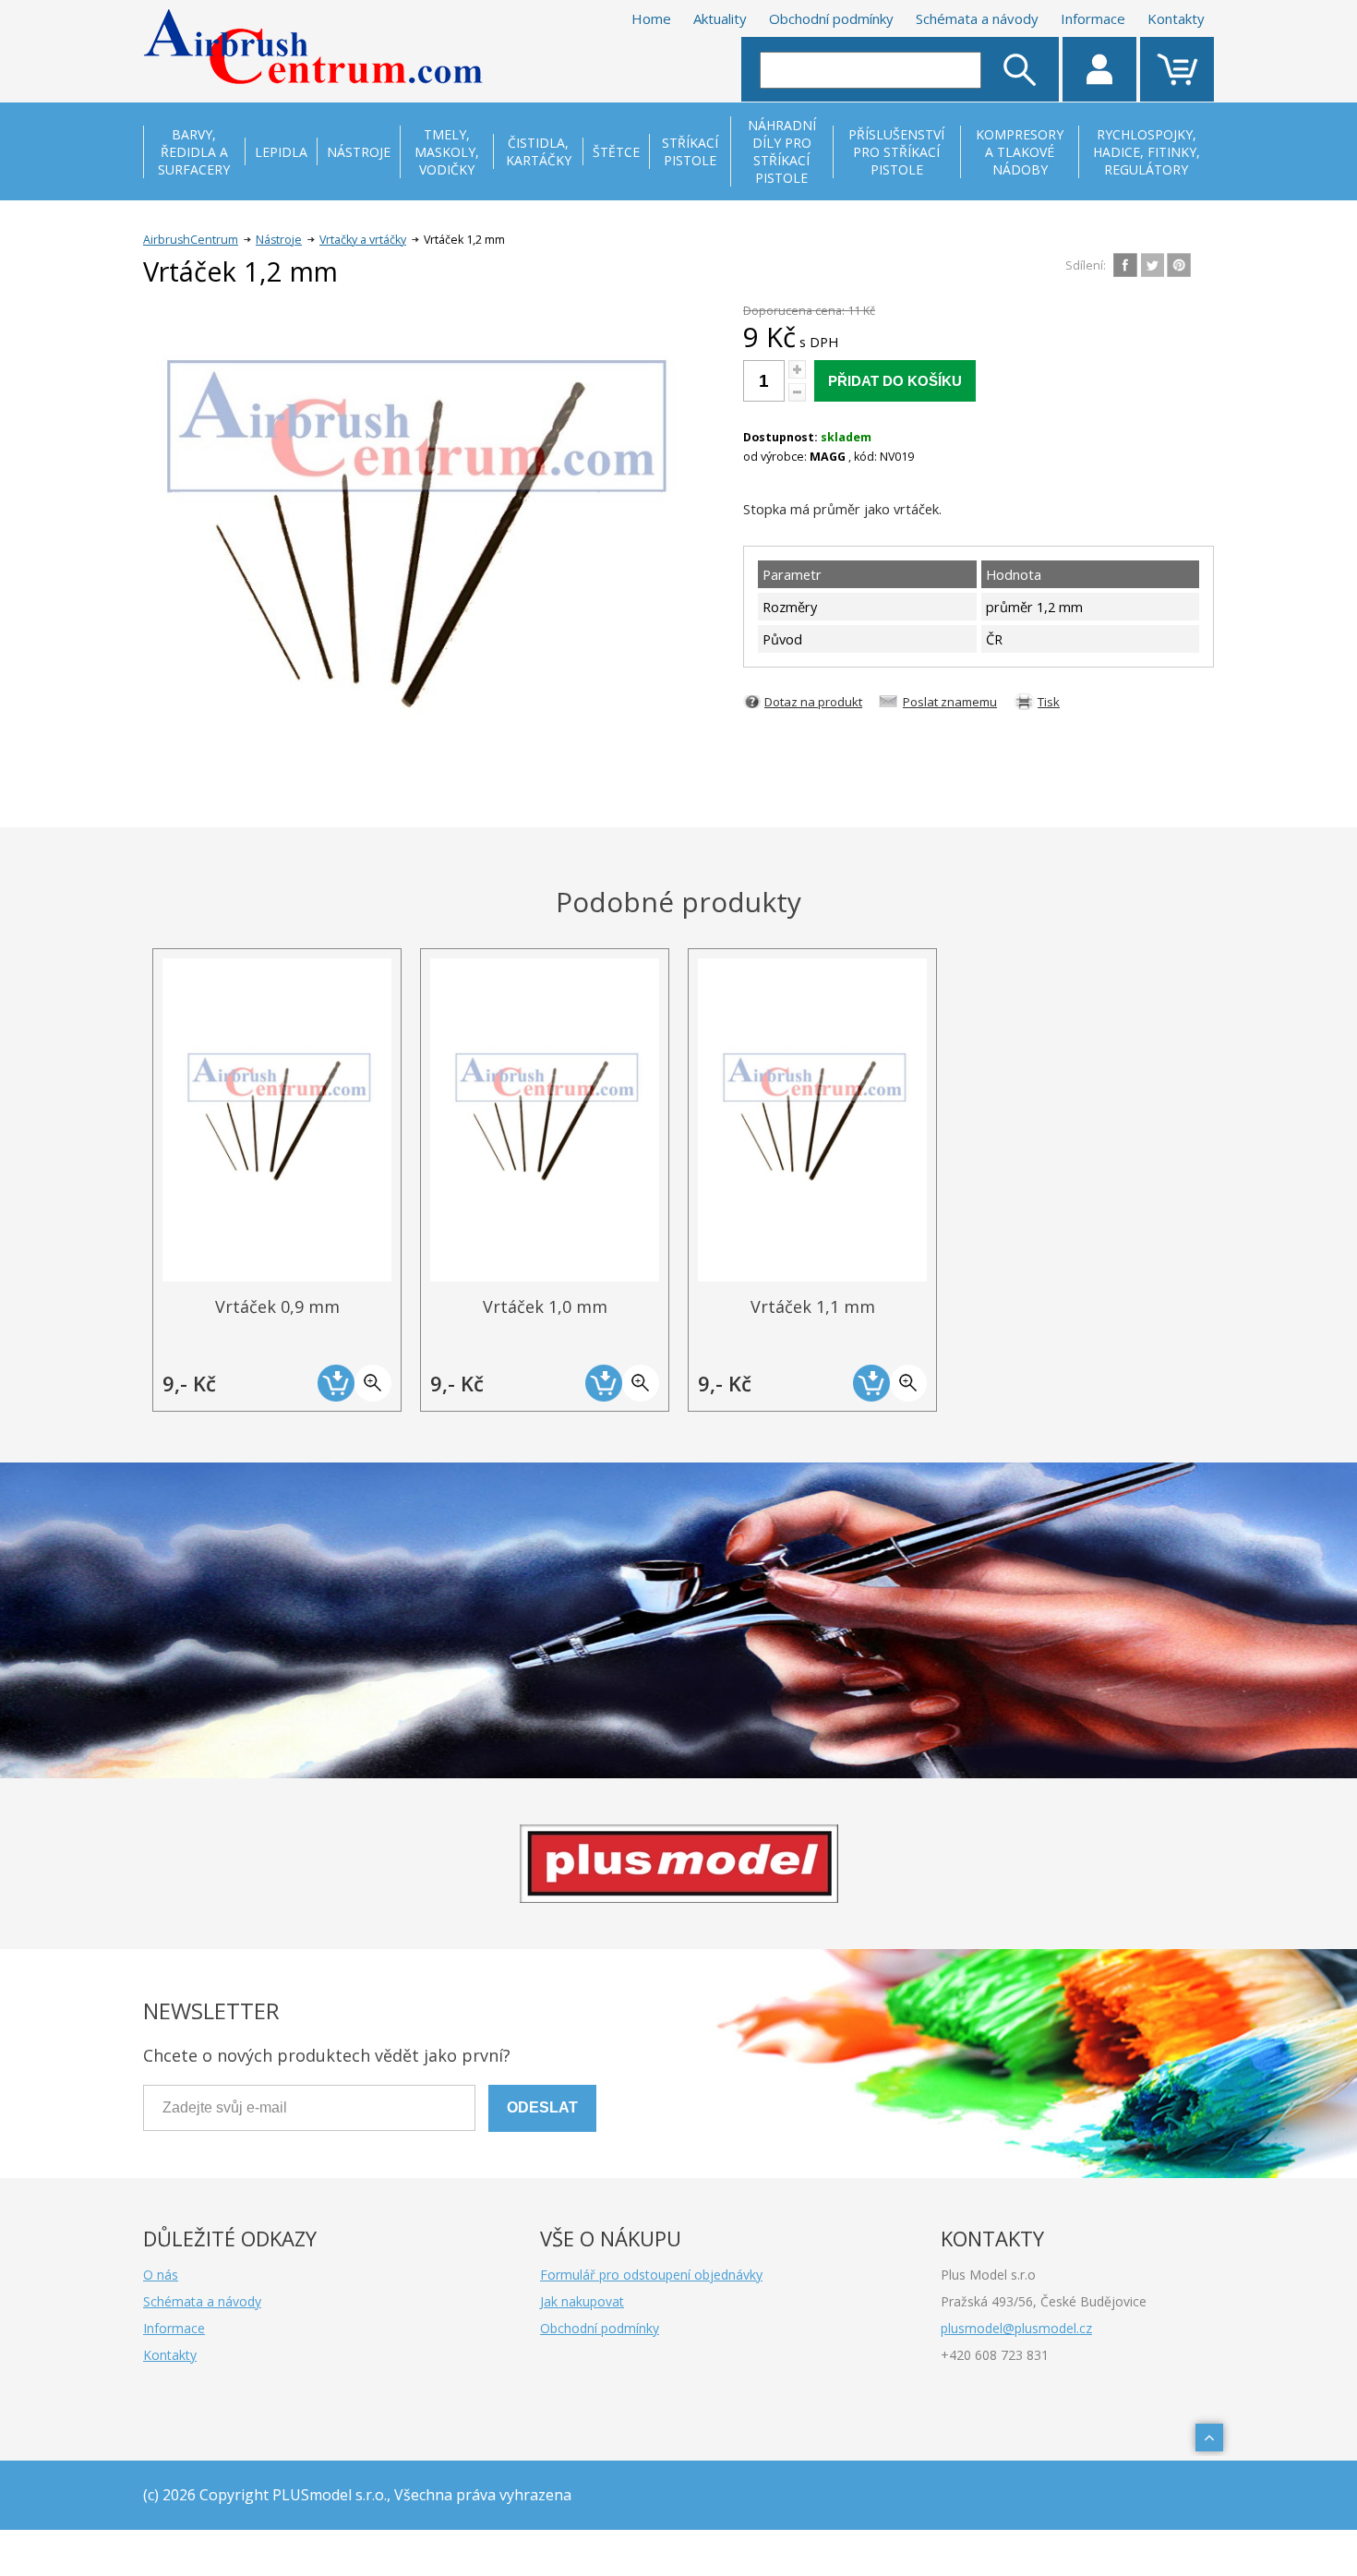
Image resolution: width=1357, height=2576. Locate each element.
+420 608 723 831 (995, 2355)
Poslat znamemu (950, 702)
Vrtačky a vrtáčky (363, 240)
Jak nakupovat (582, 2301)
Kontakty (1176, 18)
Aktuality (720, 18)
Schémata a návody (977, 18)
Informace (1093, 18)
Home (651, 18)
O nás (161, 2275)
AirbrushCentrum (191, 240)
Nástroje (279, 240)
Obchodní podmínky (831, 18)
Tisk (1049, 702)
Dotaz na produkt (813, 702)
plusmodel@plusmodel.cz (1016, 2328)
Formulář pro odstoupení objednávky (651, 2275)
